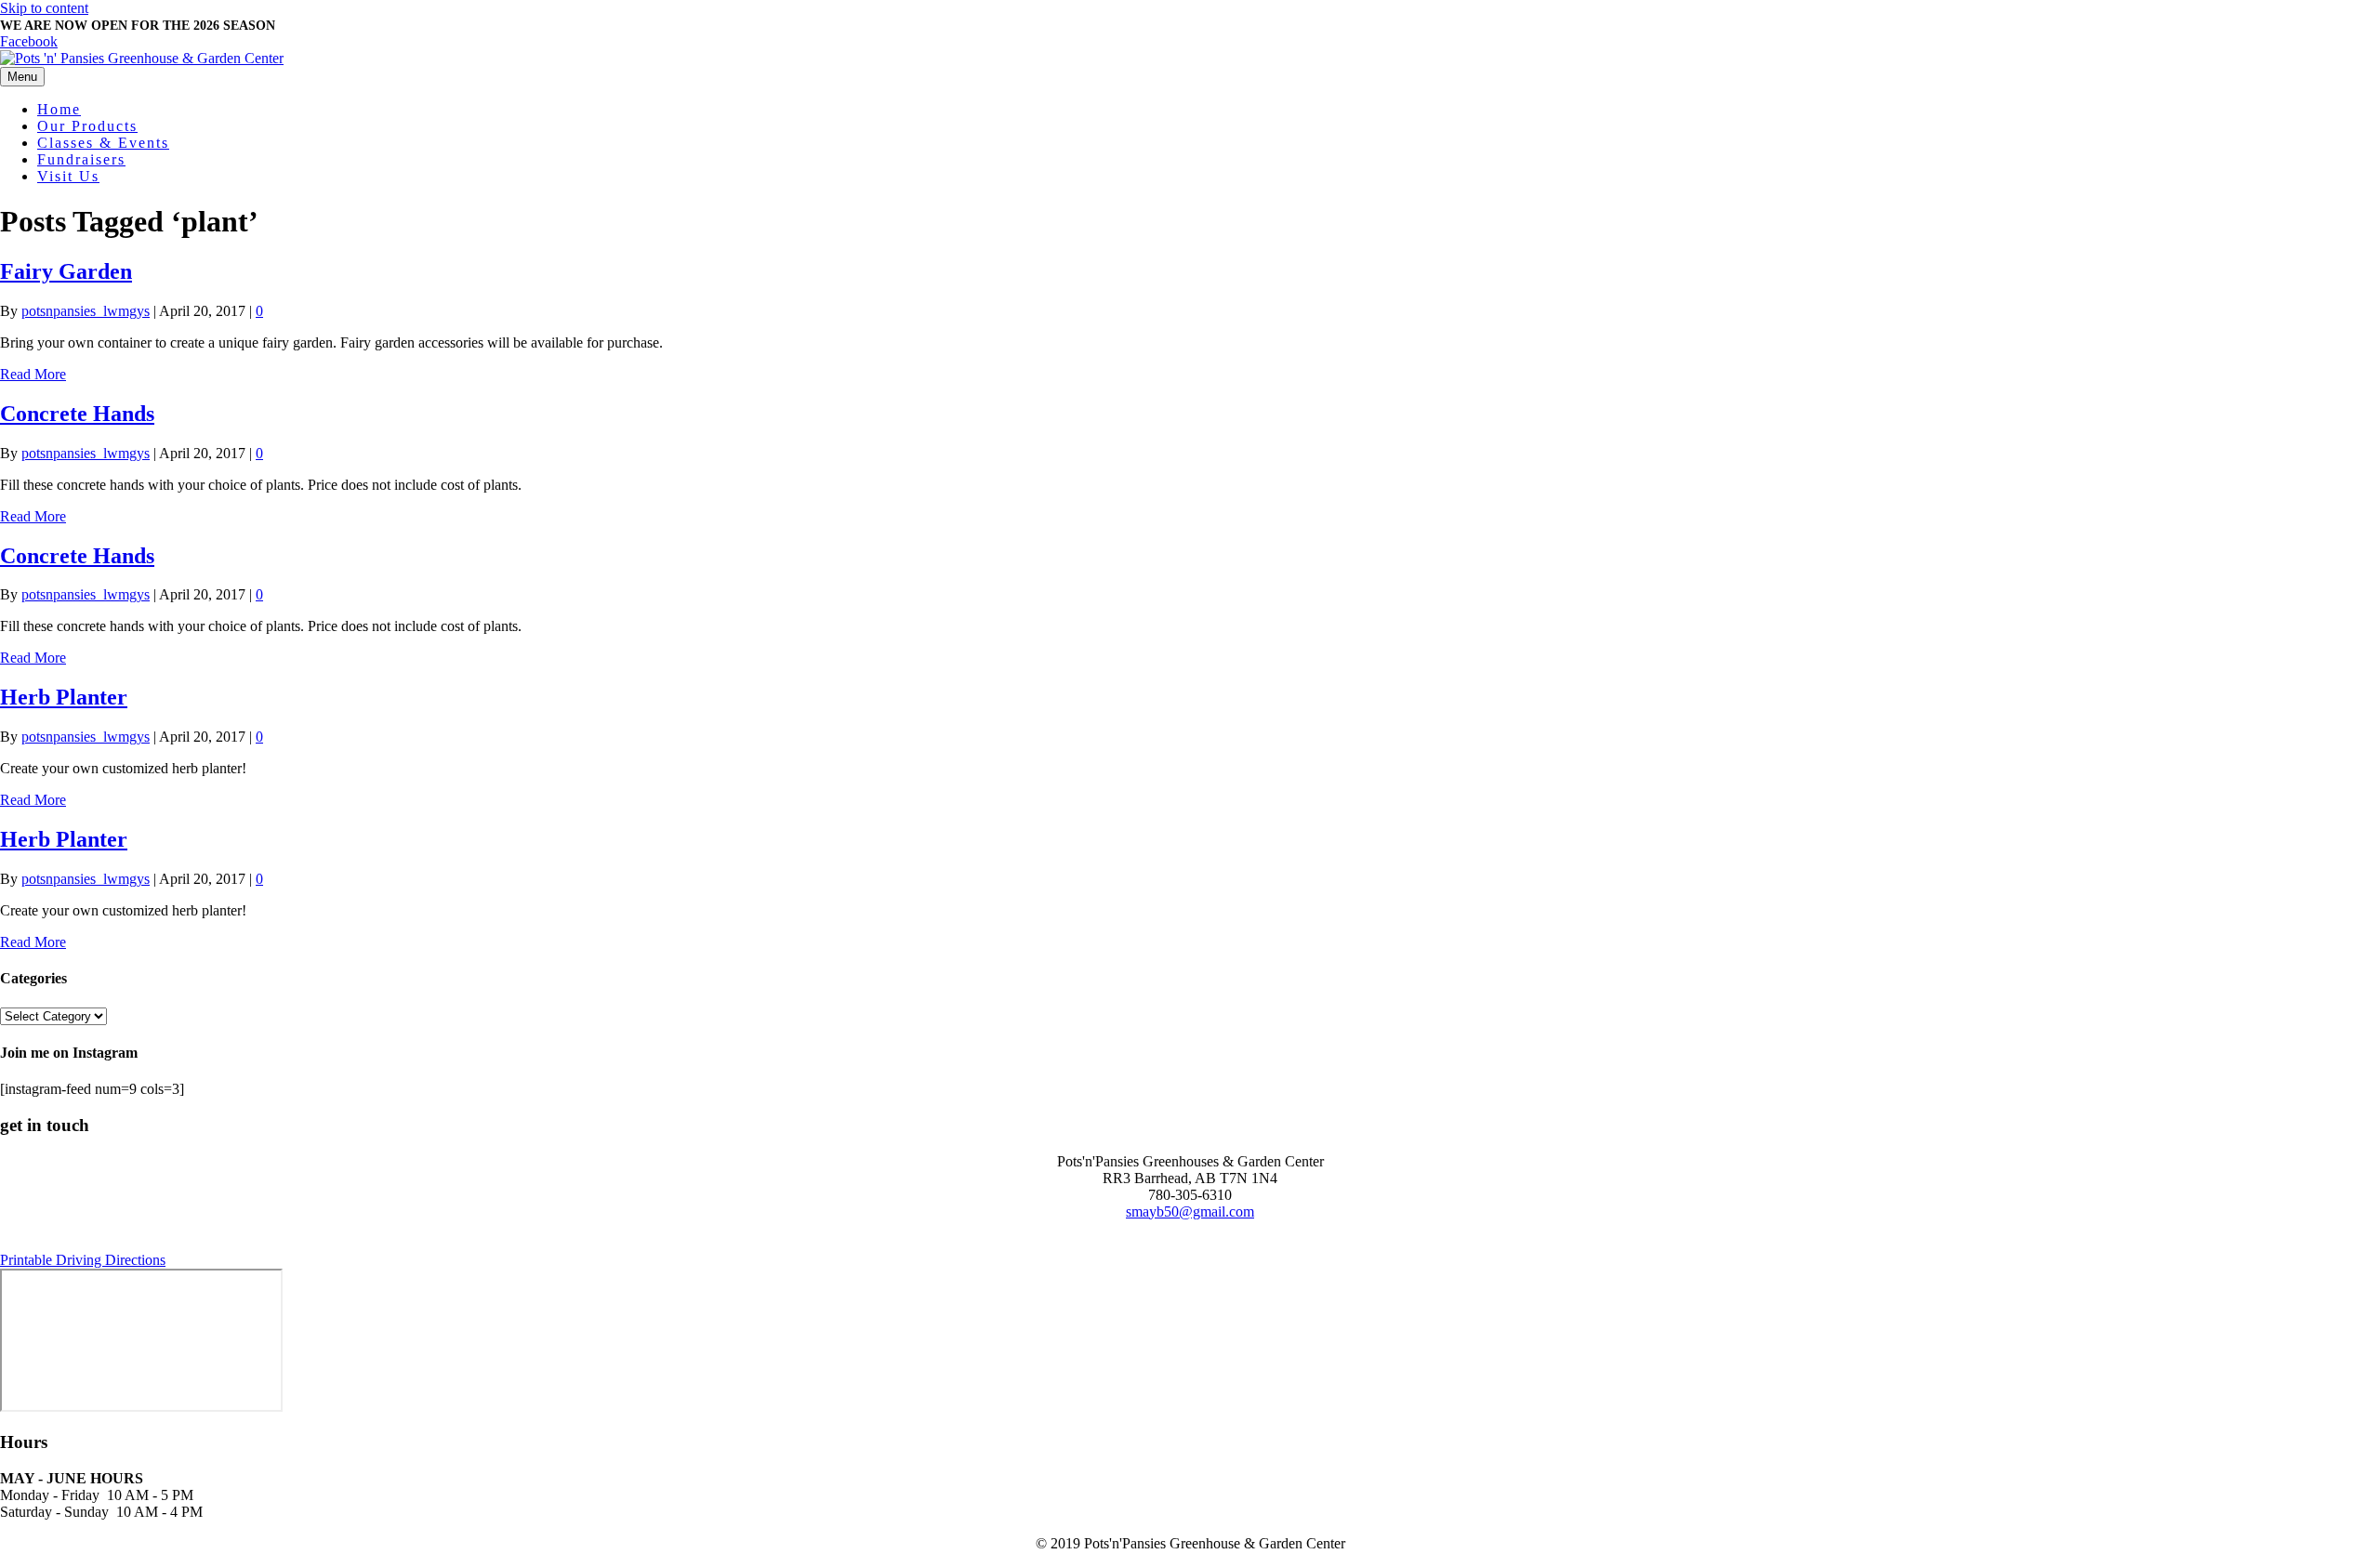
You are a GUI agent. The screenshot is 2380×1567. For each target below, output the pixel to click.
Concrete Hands (77, 414)
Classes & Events (103, 143)
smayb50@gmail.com (1190, 1211)
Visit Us (68, 176)
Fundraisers (81, 159)
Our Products (87, 126)
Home (59, 109)
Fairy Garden (66, 271)
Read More (33, 374)
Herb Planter (64, 697)
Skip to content (44, 8)
